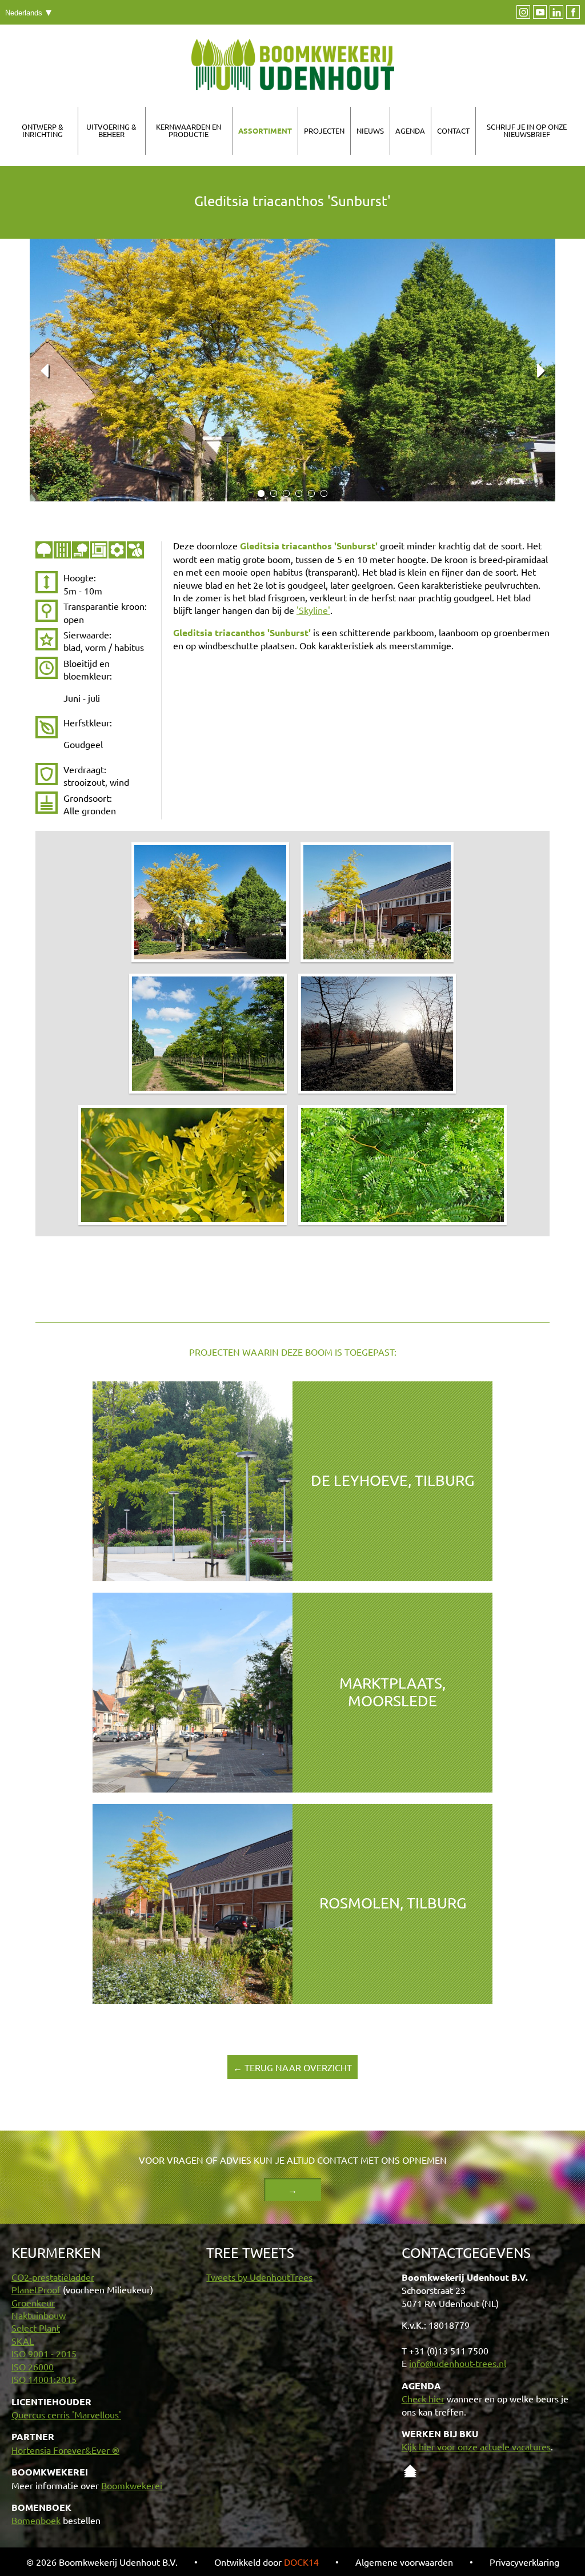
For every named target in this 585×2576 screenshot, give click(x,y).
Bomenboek (36, 2520)
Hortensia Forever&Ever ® (65, 2450)
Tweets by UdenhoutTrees (259, 2277)
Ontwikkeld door (267, 2562)
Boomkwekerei (132, 2485)
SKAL (23, 2341)
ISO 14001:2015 (44, 2379)
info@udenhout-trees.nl (458, 2363)
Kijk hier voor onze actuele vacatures (476, 2446)
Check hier (423, 2398)
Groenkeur (33, 2302)
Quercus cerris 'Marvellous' (66, 2414)
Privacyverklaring (524, 2562)
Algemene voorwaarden (404, 2562)
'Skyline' (313, 610)
